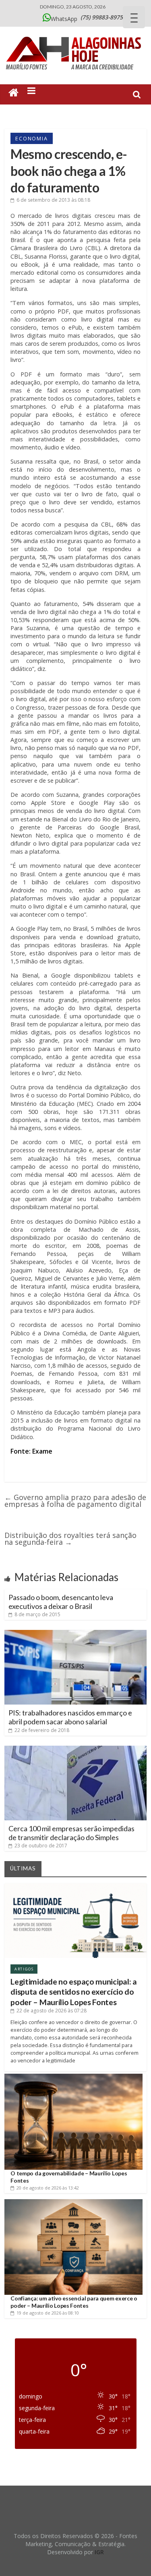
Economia (31, 138)
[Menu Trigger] (134, 17)
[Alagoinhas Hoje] (76, 34)
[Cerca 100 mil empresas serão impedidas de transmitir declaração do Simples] (75, 1749)
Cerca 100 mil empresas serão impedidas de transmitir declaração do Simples (71, 1833)
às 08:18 (53, 200)
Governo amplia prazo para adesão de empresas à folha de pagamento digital (75, 1501)
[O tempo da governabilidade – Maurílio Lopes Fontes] (73, 2077)
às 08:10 (48, 2313)
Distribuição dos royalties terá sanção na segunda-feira (70, 1539)
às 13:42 (48, 2188)
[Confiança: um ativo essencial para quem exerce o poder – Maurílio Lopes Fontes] (73, 2202)
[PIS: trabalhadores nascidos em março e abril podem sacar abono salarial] (75, 1633)
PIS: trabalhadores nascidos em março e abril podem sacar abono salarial (70, 1717)
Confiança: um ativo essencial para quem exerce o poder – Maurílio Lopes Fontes (74, 2302)
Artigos (24, 1969)
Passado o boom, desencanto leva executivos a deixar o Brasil (61, 1602)
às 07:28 (52, 2011)
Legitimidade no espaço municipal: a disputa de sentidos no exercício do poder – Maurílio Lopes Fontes (74, 1992)
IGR (99, 2552)
